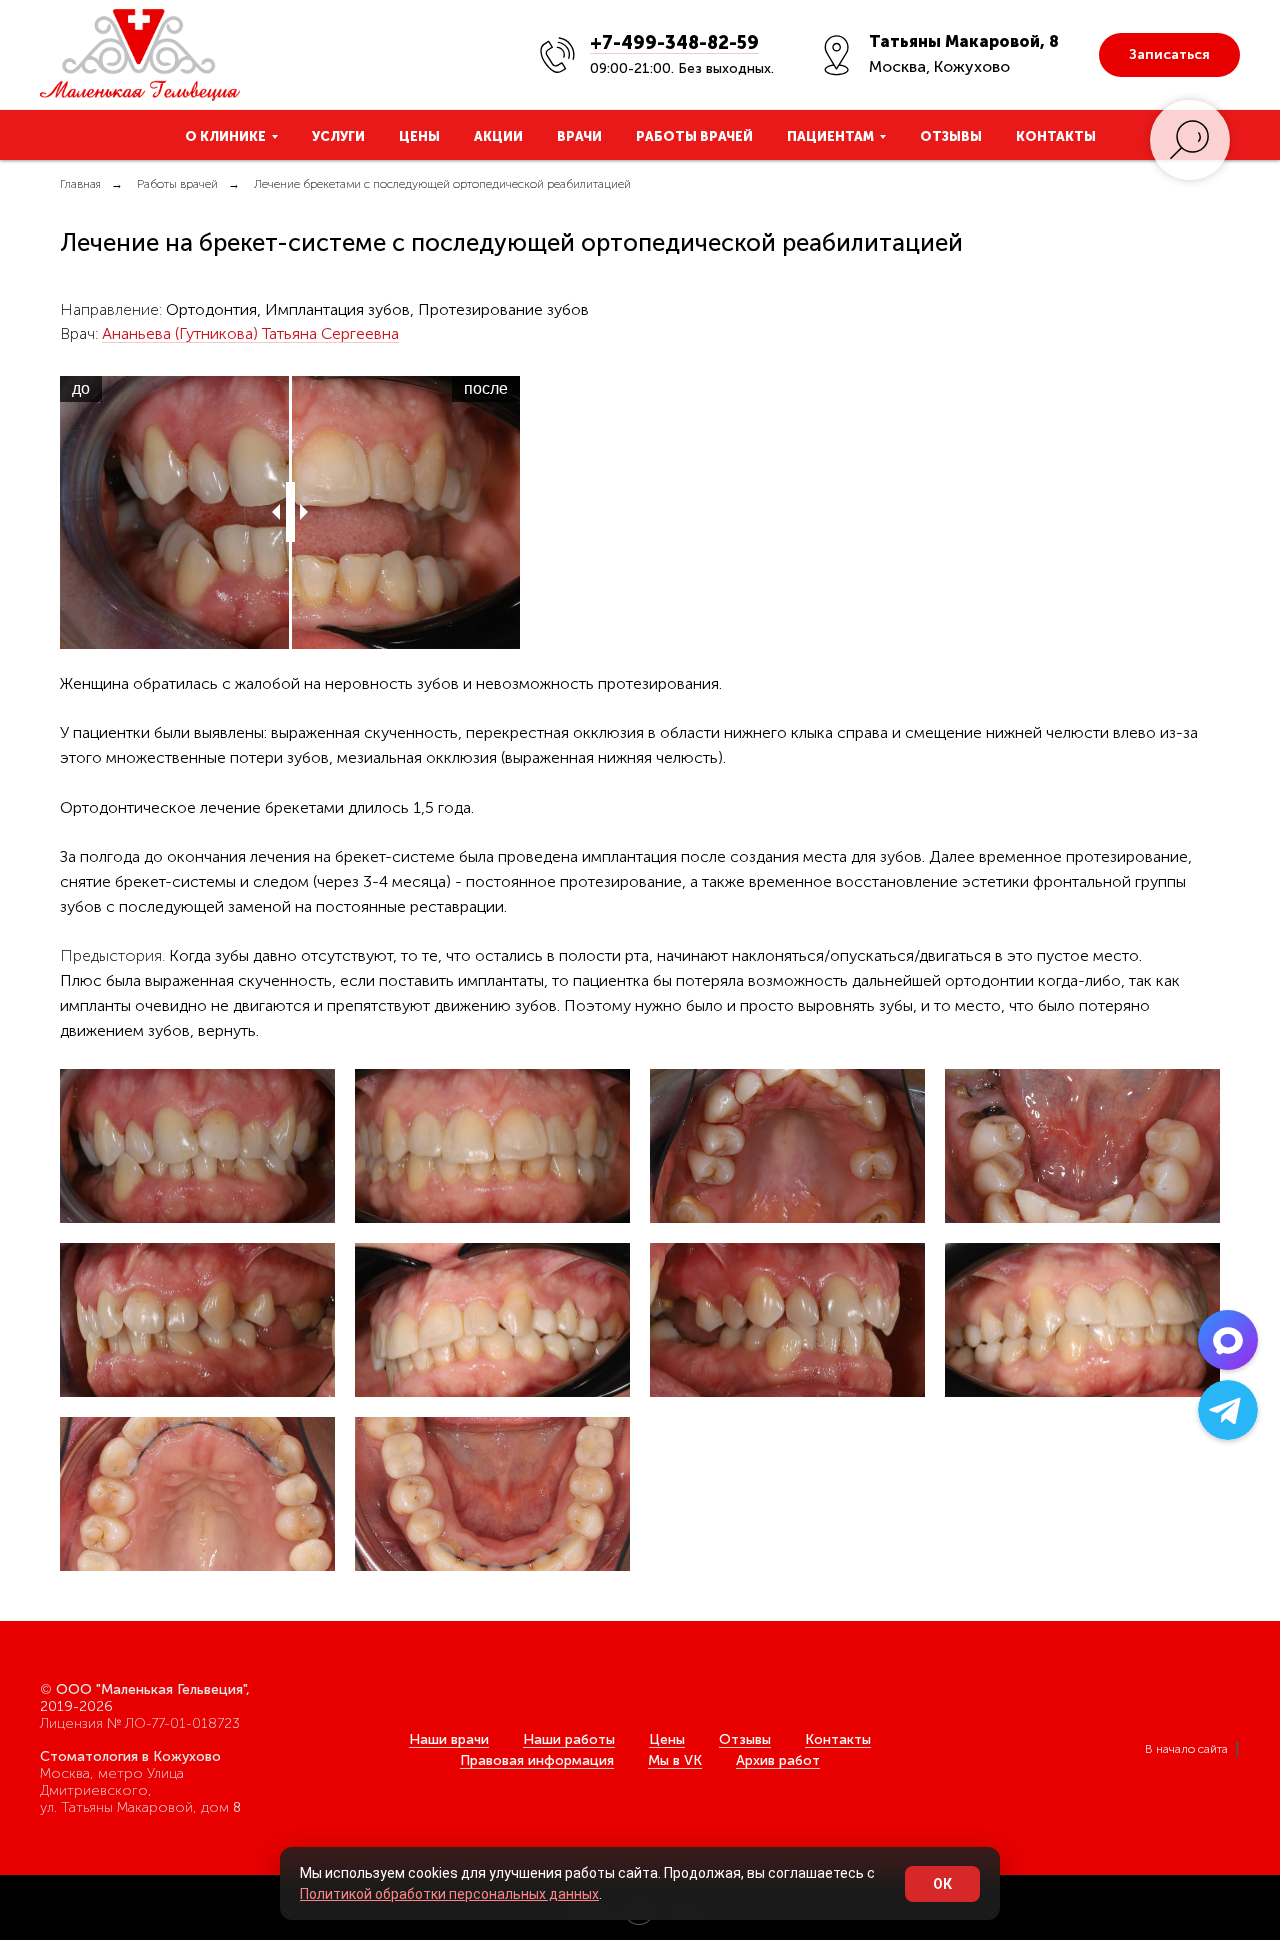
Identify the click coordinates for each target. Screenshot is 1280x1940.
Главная (80, 184)
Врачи (579, 136)
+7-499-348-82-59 (674, 43)
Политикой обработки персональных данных (449, 1894)
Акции (498, 136)
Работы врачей (694, 136)
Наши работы (569, 1739)
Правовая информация (537, 1760)
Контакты (1056, 136)
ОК (942, 1884)
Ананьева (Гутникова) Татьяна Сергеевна (250, 333)
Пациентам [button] (830, 136)
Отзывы (951, 136)
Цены (419, 136)
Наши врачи (449, 1739)
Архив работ (778, 1760)
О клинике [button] (225, 136)
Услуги (338, 136)
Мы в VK (675, 1760)
